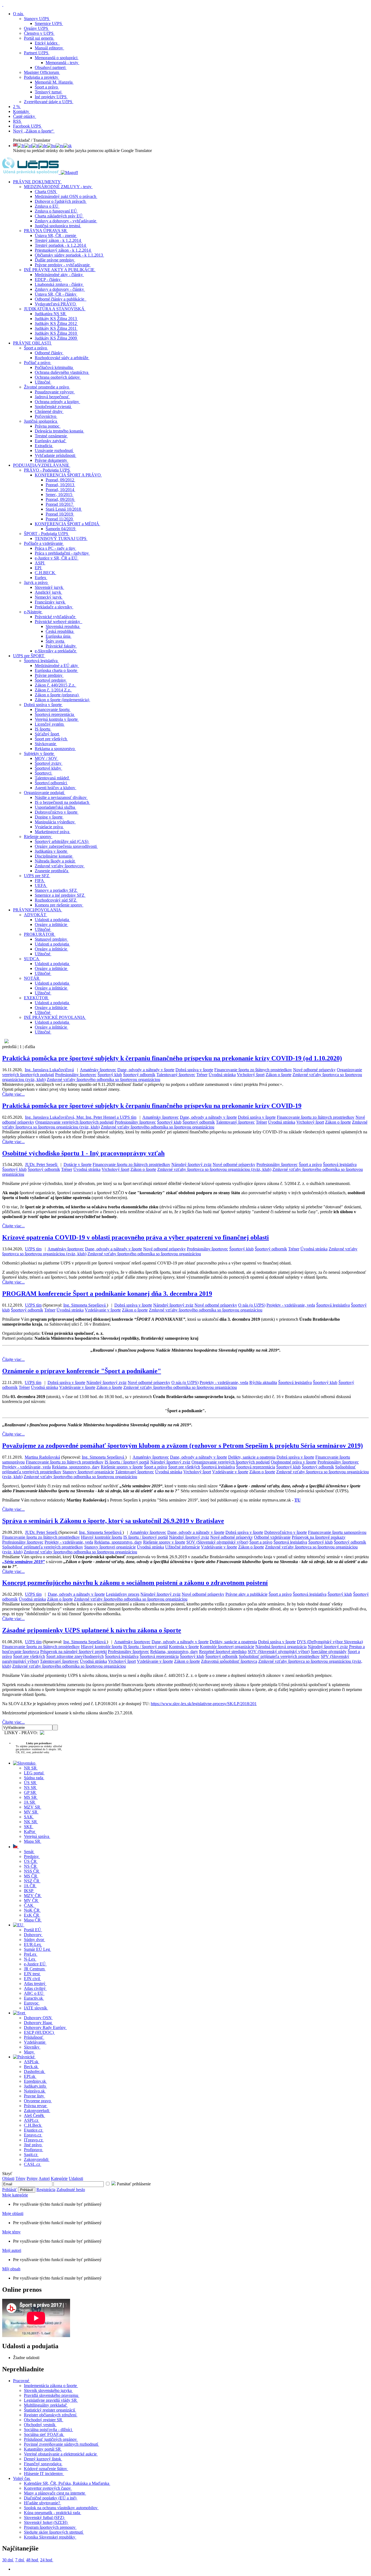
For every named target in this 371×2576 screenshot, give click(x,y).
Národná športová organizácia (281, 1647)
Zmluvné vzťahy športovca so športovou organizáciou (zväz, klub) (214, 1169)
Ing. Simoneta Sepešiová (85, 1305)
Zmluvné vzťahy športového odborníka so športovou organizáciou (103, 1080)
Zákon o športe (279, 1075)
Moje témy (11, 2232)
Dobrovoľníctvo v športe (286, 1532)
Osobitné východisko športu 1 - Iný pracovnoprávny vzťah (83, 1153)
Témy (21, 2178)
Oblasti (8, 2178)
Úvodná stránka (222, 1075)
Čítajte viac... (13, 1094)
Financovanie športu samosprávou (337, 1532)
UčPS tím (33, 1249)
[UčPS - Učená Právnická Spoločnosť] (31, 173)
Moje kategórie (15, 2195)
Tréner (202, 1075)
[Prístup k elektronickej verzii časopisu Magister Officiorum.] (69, 173)
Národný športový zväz (191, 1164)
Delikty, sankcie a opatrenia (252, 1457)
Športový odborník (139, 1075)
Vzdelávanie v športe (103, 1310)
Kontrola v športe (184, 1647)
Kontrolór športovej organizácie (227, 1647)
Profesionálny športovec (76, 1075)
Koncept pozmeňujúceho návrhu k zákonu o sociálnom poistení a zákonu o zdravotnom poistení (135, 1583)
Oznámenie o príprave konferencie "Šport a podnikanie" (82, 1371)
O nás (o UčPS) (252, 1305)
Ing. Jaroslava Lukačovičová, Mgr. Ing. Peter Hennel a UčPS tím (81, 1117)
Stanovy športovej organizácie (88, 1472)
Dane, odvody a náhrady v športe (146, 1070)
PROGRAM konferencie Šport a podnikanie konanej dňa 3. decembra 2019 (107, 1294)
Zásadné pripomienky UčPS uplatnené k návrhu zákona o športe (92, 1630)
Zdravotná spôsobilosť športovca (229, 1661)
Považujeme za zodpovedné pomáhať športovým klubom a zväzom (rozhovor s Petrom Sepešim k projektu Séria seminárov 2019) (183, 1446)
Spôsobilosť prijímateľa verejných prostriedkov (43, 1547)
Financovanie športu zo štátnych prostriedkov (253, 1070)
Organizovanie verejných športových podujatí (74, 1122)
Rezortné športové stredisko (223, 1652)
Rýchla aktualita (263, 1382)
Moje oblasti (13, 2213)
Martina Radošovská (42, 1457)
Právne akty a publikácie (246, 1594)
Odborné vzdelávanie (272, 1537)
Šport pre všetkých (184, 1467)
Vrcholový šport (251, 1075)
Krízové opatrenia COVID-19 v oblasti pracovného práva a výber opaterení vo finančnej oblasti (136, 1237)
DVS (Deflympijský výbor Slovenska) (330, 1642)
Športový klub (110, 1075)
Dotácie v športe (78, 1164)
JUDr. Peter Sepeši (42, 1164)
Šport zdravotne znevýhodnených (75, 1656)
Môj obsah (11, 2269)
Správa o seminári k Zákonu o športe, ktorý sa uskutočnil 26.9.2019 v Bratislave (113, 1521)
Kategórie (59, 2178)
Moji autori (12, 2250)
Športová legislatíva (340, 1164)
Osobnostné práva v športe (294, 1462)
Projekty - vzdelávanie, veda (291, 1305)
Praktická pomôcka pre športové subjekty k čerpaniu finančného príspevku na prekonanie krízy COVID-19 (152, 1106)
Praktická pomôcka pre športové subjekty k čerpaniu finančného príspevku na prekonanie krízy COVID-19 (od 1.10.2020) (172, 1058)
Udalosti (76, 2178)
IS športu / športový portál (127, 1462)
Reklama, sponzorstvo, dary (76, 1467)
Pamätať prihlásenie (133, 2184)
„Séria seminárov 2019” (23, 1562)
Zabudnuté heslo (71, 2190)
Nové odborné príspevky (314, 1070)
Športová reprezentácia (256, 1467)
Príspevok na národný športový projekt (73, 1652)
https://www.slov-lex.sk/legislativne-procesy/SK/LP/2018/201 (204, 1704)
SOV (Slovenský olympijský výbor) (217, 1542)
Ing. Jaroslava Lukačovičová (49, 1070)
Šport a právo (310, 1164)
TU (298, 1500)
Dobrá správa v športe (194, 1070)
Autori (44, 2178)
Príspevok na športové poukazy (319, 1537)
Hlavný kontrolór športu (102, 1537)
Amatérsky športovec (98, 1070)
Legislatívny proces (123, 1594)
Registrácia (46, 2190)
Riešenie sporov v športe (122, 1467)
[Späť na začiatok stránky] (3, 4)
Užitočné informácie (183, 1547)
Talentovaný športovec (176, 1075)
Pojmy (32, 2178)
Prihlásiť (10, 2190)
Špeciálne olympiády (329, 1652)
